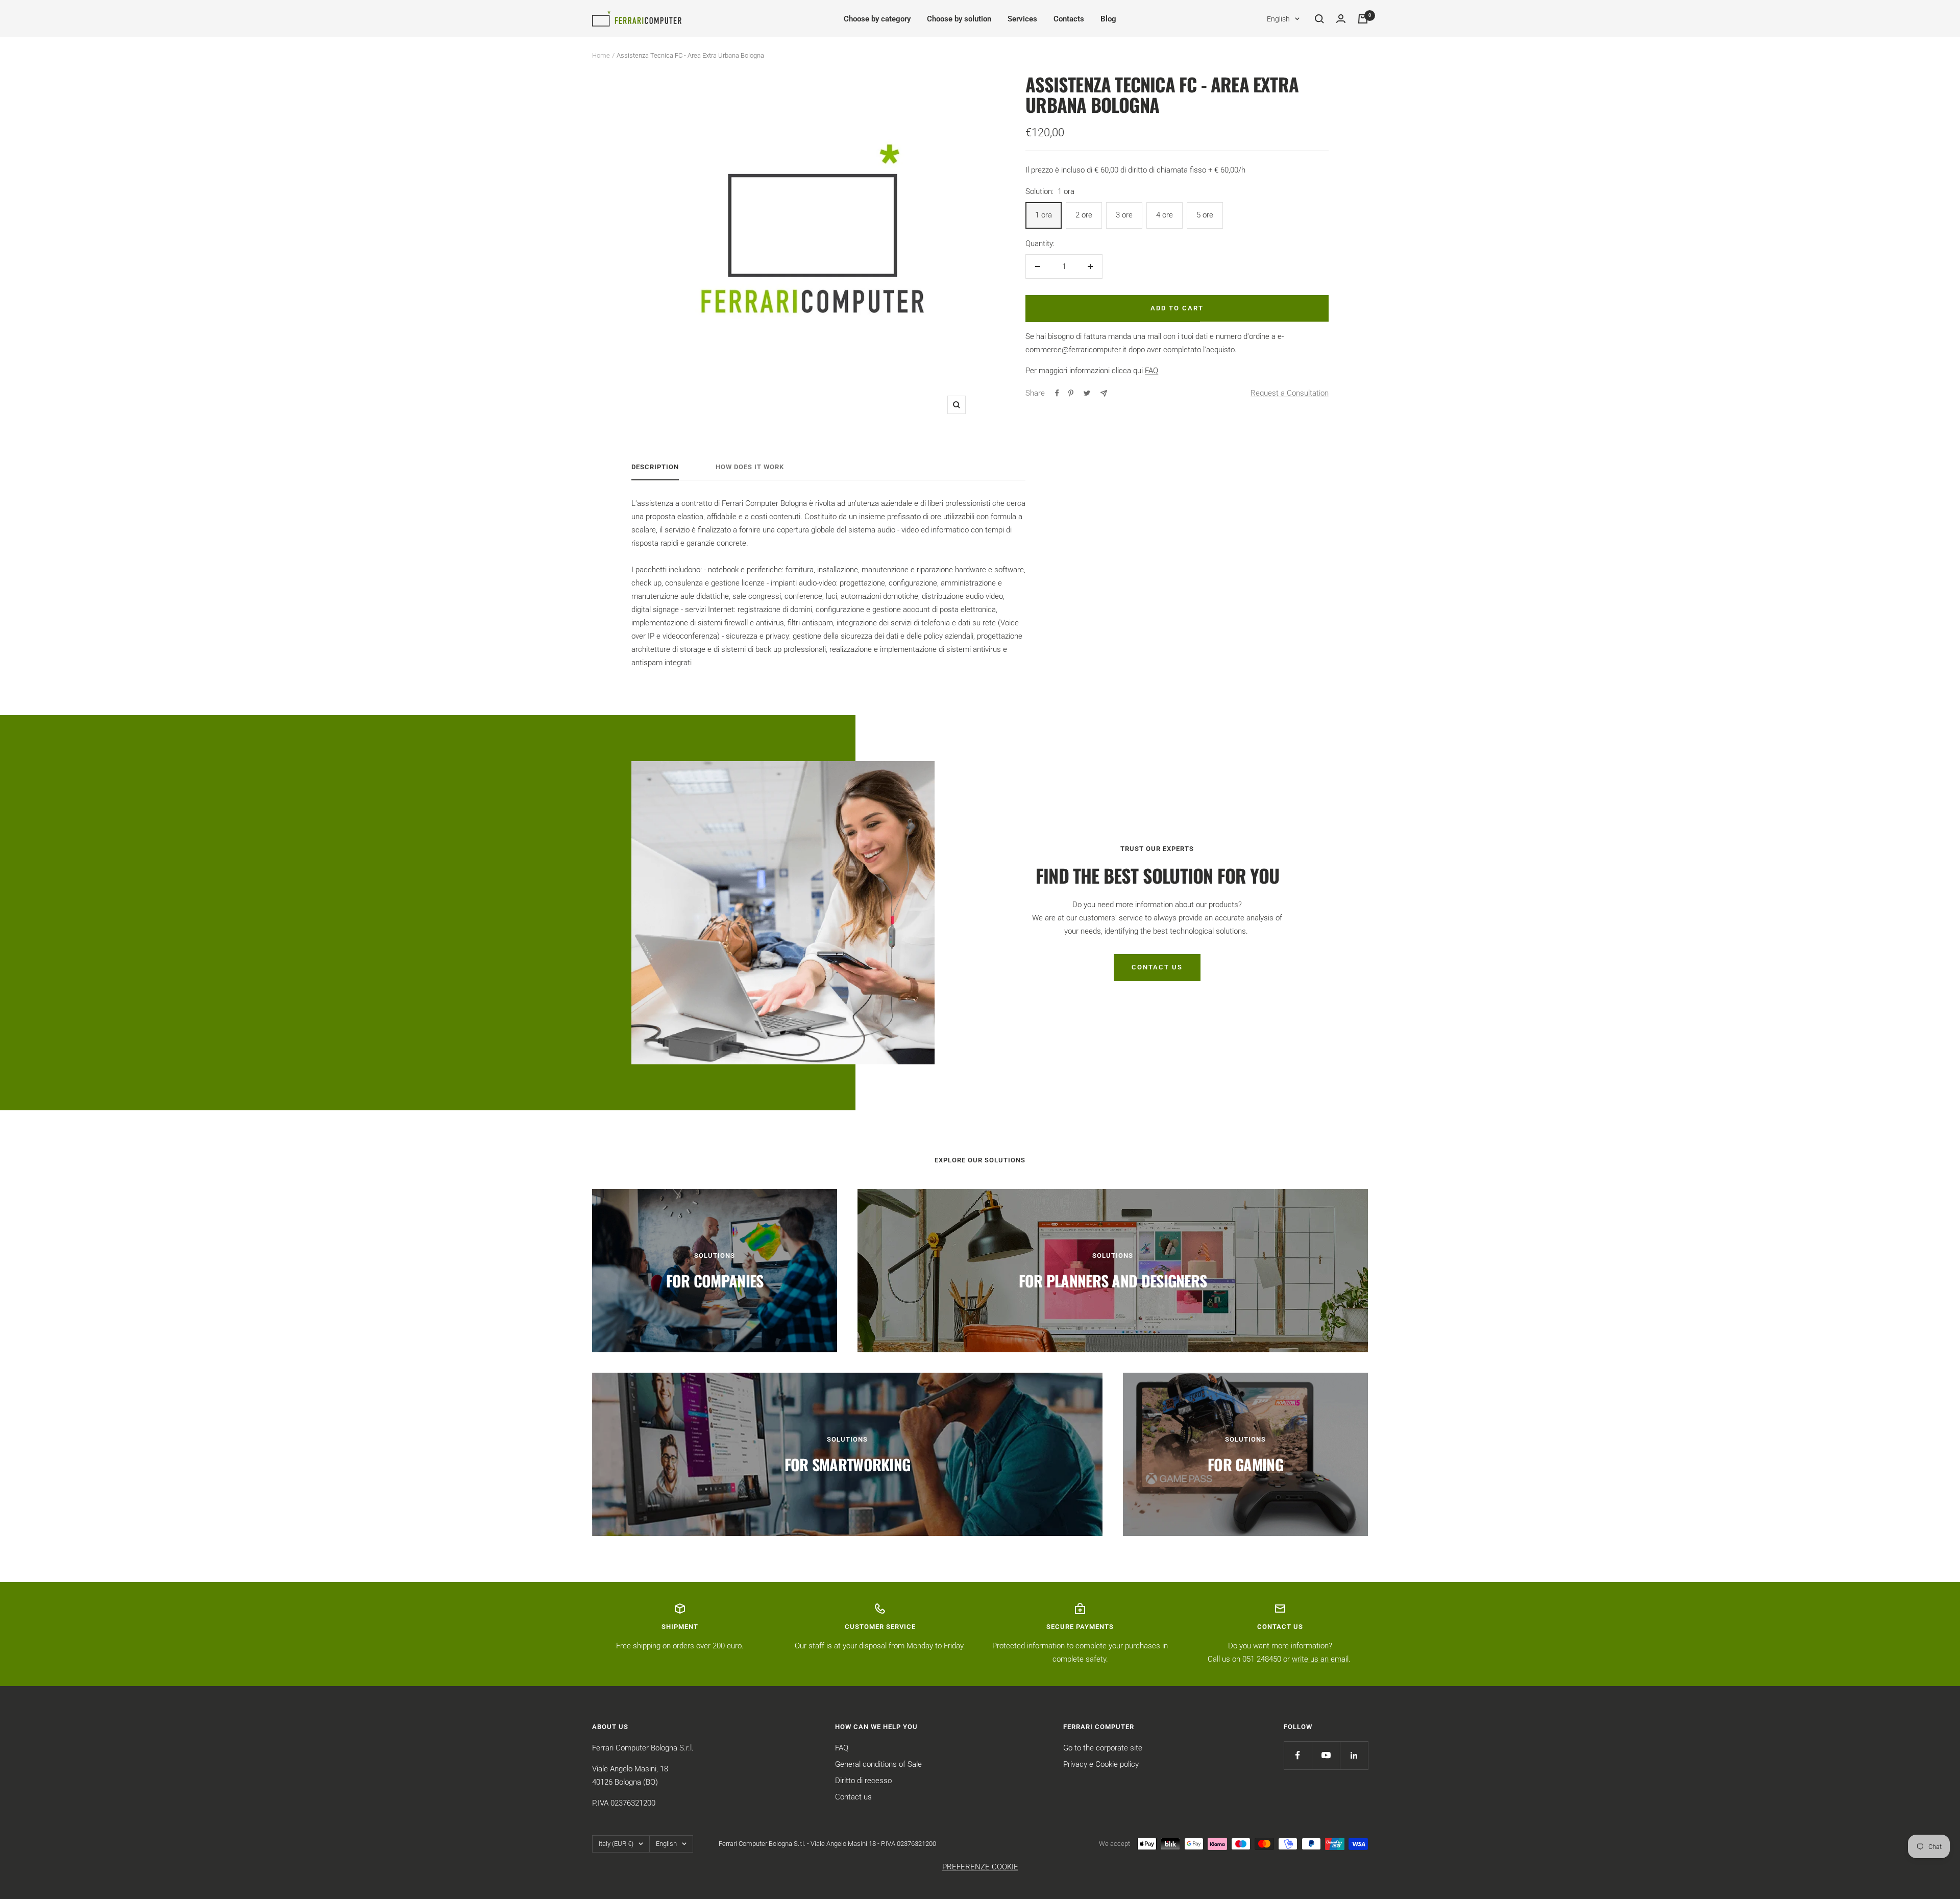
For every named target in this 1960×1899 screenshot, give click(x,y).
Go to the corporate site (1103, 1748)
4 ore (1165, 215)
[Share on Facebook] (1057, 393)
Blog (1108, 19)
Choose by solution (959, 19)
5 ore (1205, 215)
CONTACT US (1157, 967)
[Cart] (1363, 19)
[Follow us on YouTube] (1326, 1755)
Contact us (853, 1797)
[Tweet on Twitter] (1087, 393)
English (1278, 19)
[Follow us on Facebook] (1298, 1755)
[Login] (1341, 19)
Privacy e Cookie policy (1101, 1764)
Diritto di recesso (863, 1781)
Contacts (1069, 19)
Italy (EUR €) (616, 1844)
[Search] (1319, 19)
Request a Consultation (1290, 393)
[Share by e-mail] (1104, 393)
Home (601, 55)
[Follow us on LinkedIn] (1354, 1755)
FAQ (1151, 371)
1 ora (1044, 215)
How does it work (750, 467)
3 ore (1124, 215)
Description (655, 467)
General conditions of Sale (878, 1764)
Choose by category (877, 19)
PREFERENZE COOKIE (980, 1867)
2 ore (1084, 215)
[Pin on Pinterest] (1071, 393)
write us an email (1320, 1659)
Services (1022, 19)
